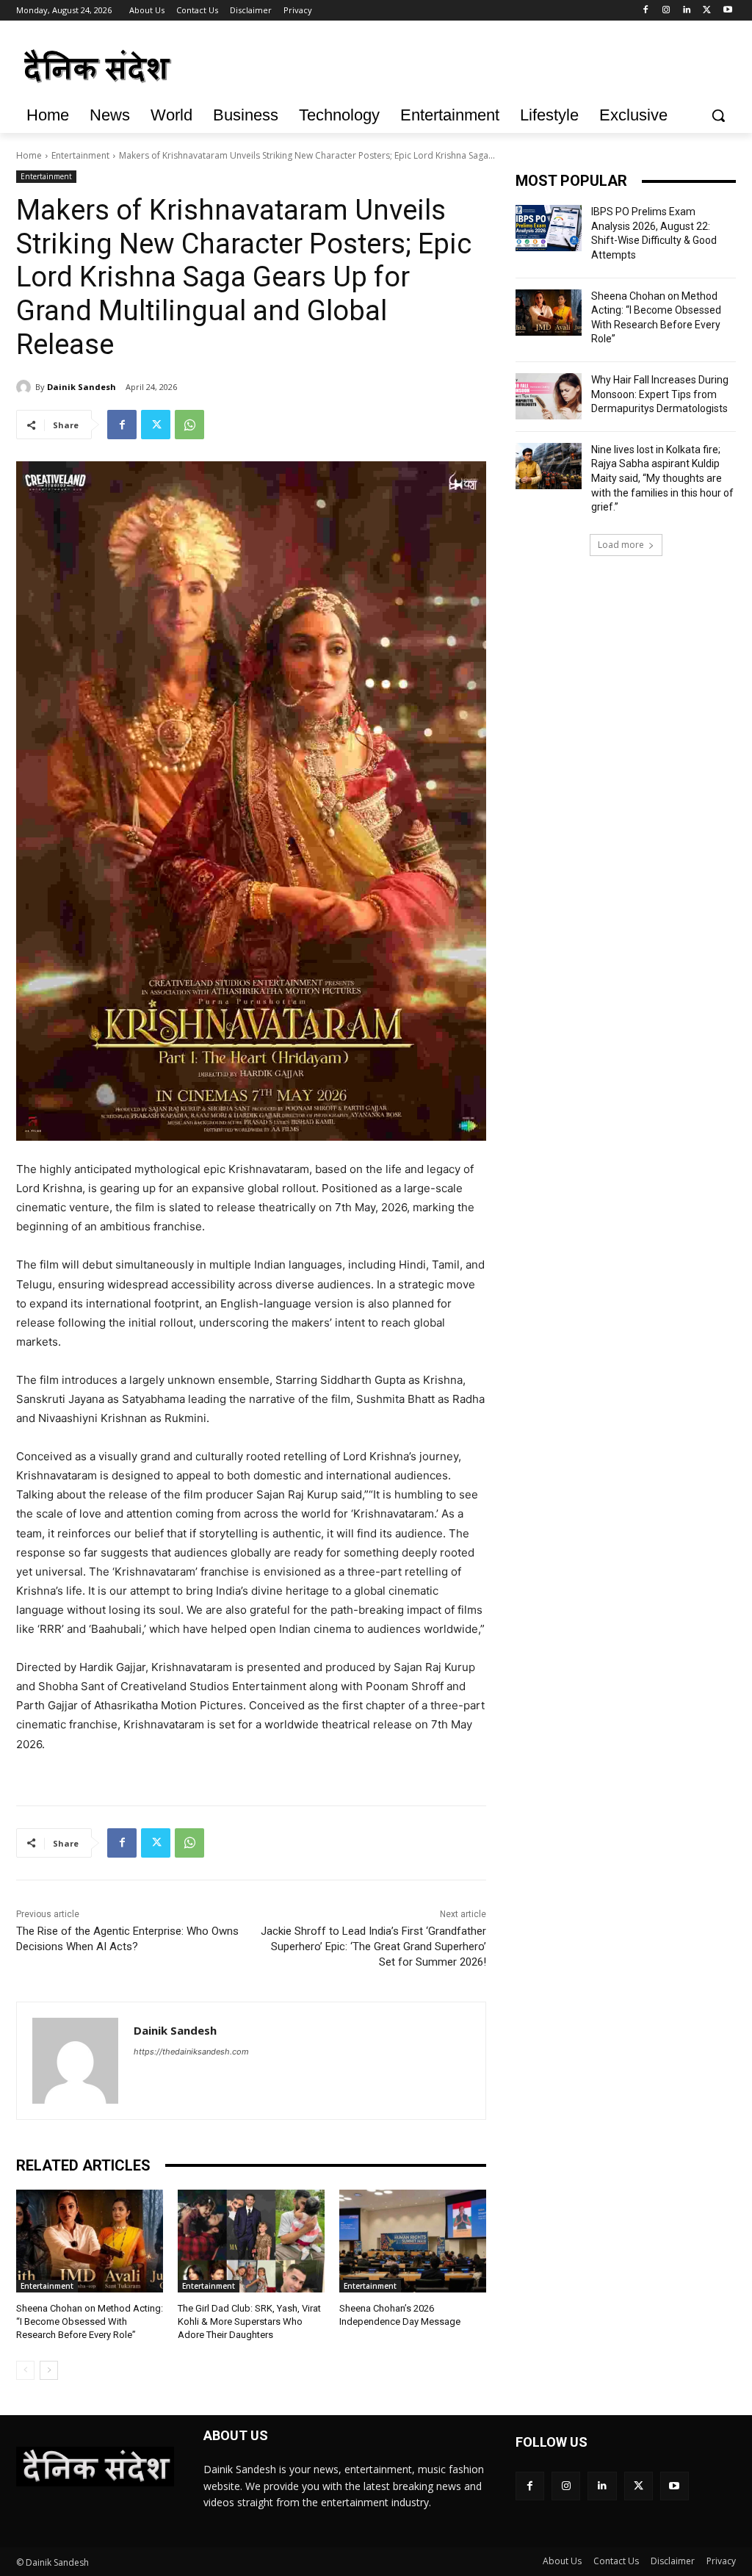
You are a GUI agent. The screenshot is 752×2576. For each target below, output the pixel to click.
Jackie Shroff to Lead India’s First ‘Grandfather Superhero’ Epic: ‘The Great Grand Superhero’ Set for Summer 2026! (373, 1947)
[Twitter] (707, 11)
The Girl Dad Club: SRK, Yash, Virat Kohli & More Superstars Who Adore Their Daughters (249, 2321)
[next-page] (49, 2370)
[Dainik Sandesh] (26, 387)
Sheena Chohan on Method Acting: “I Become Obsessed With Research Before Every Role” (90, 2321)
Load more (621, 545)
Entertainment (80, 155)
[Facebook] (646, 11)
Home (29, 155)
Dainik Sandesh (82, 387)
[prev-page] (25, 2370)
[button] (718, 115)
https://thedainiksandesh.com (191, 2052)
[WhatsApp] (189, 425)
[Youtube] (727, 11)
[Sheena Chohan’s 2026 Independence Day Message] (413, 2241)
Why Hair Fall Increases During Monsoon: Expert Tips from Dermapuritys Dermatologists (660, 394)
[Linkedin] (687, 11)
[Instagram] (666, 11)
